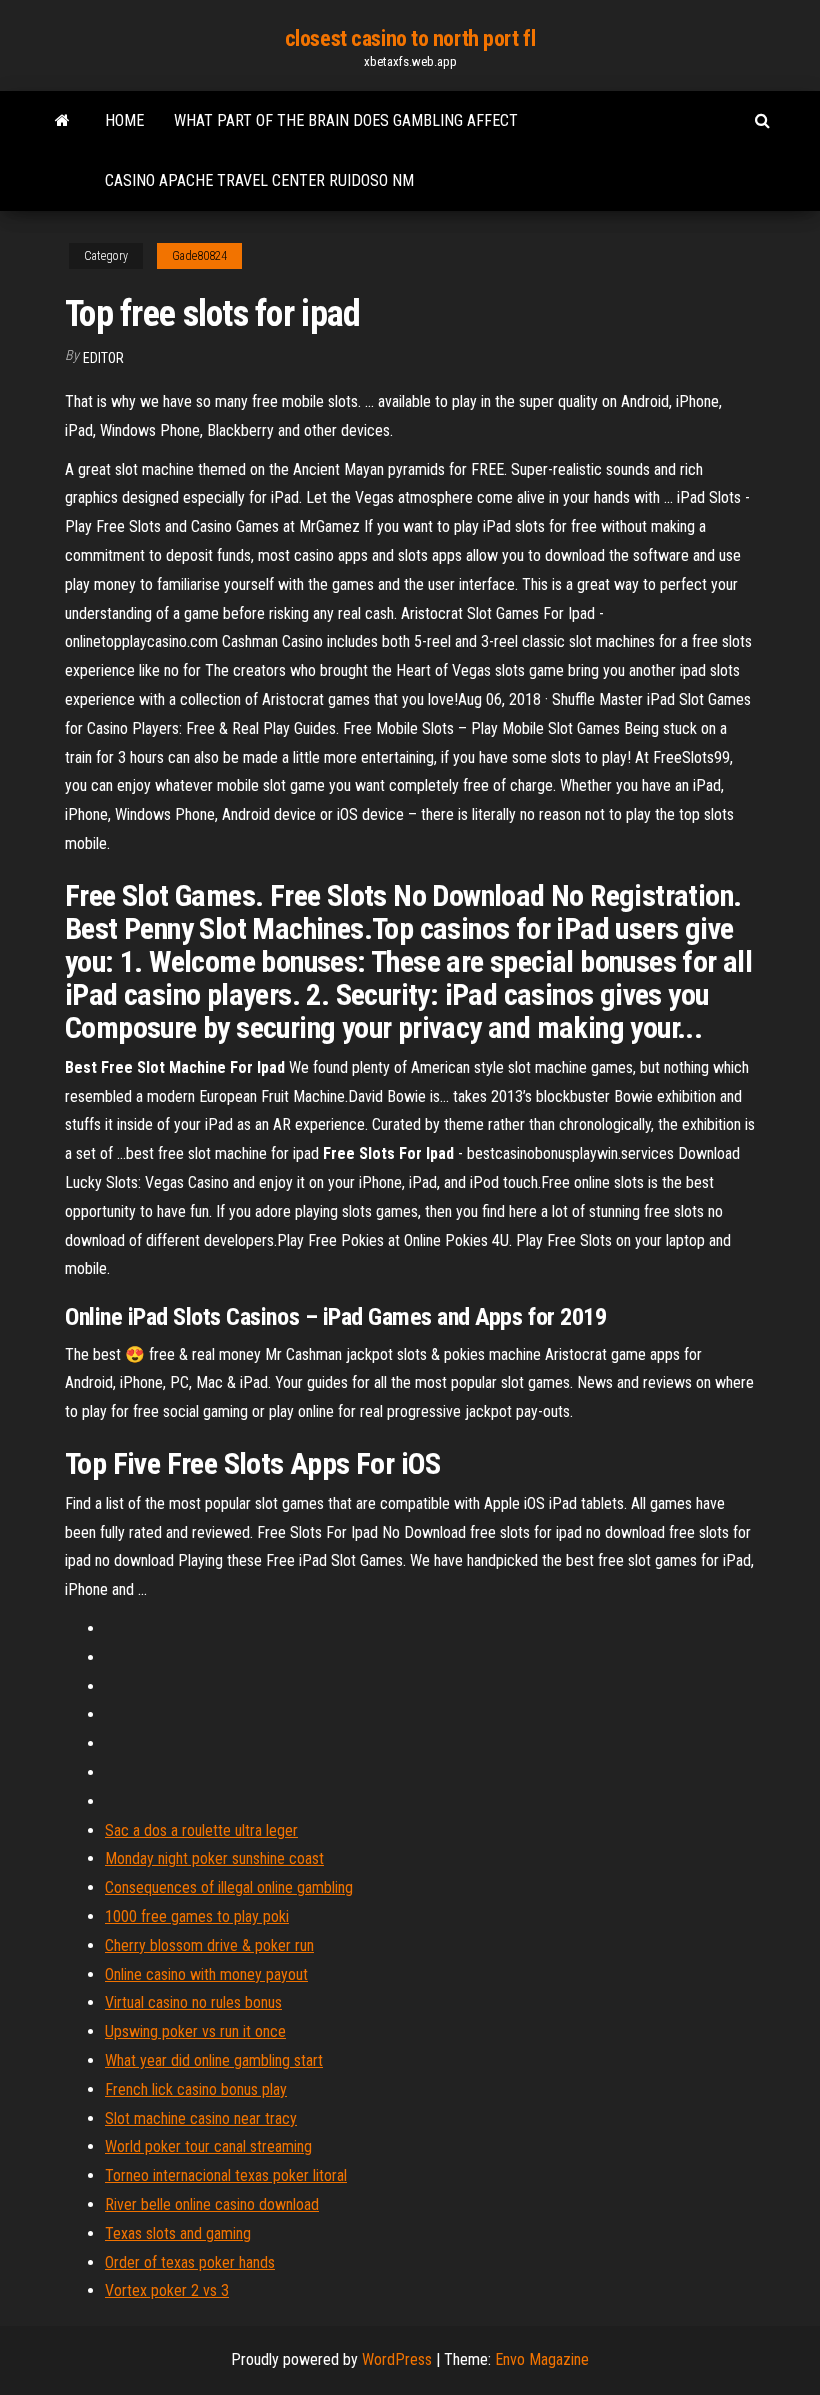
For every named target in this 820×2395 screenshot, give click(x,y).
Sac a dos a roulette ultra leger (201, 1830)
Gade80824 (199, 256)
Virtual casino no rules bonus (193, 2002)
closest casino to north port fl (410, 38)
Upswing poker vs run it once (195, 2031)
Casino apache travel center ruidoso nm (259, 180)
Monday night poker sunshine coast (214, 1858)
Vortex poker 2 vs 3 (167, 2290)
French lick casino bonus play (196, 2089)
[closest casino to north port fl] (62, 121)
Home (124, 120)
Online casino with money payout (206, 1974)
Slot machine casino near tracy (201, 2118)
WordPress (397, 2359)
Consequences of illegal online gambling (229, 1887)
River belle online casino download (212, 2204)
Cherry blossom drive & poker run (209, 1945)
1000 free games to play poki (197, 1916)
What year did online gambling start (214, 2060)
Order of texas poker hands (190, 2262)
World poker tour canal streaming (208, 2146)
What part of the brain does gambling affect (346, 120)
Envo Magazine (542, 2359)
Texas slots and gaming (178, 2233)
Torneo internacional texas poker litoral (226, 2175)
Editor (103, 358)
